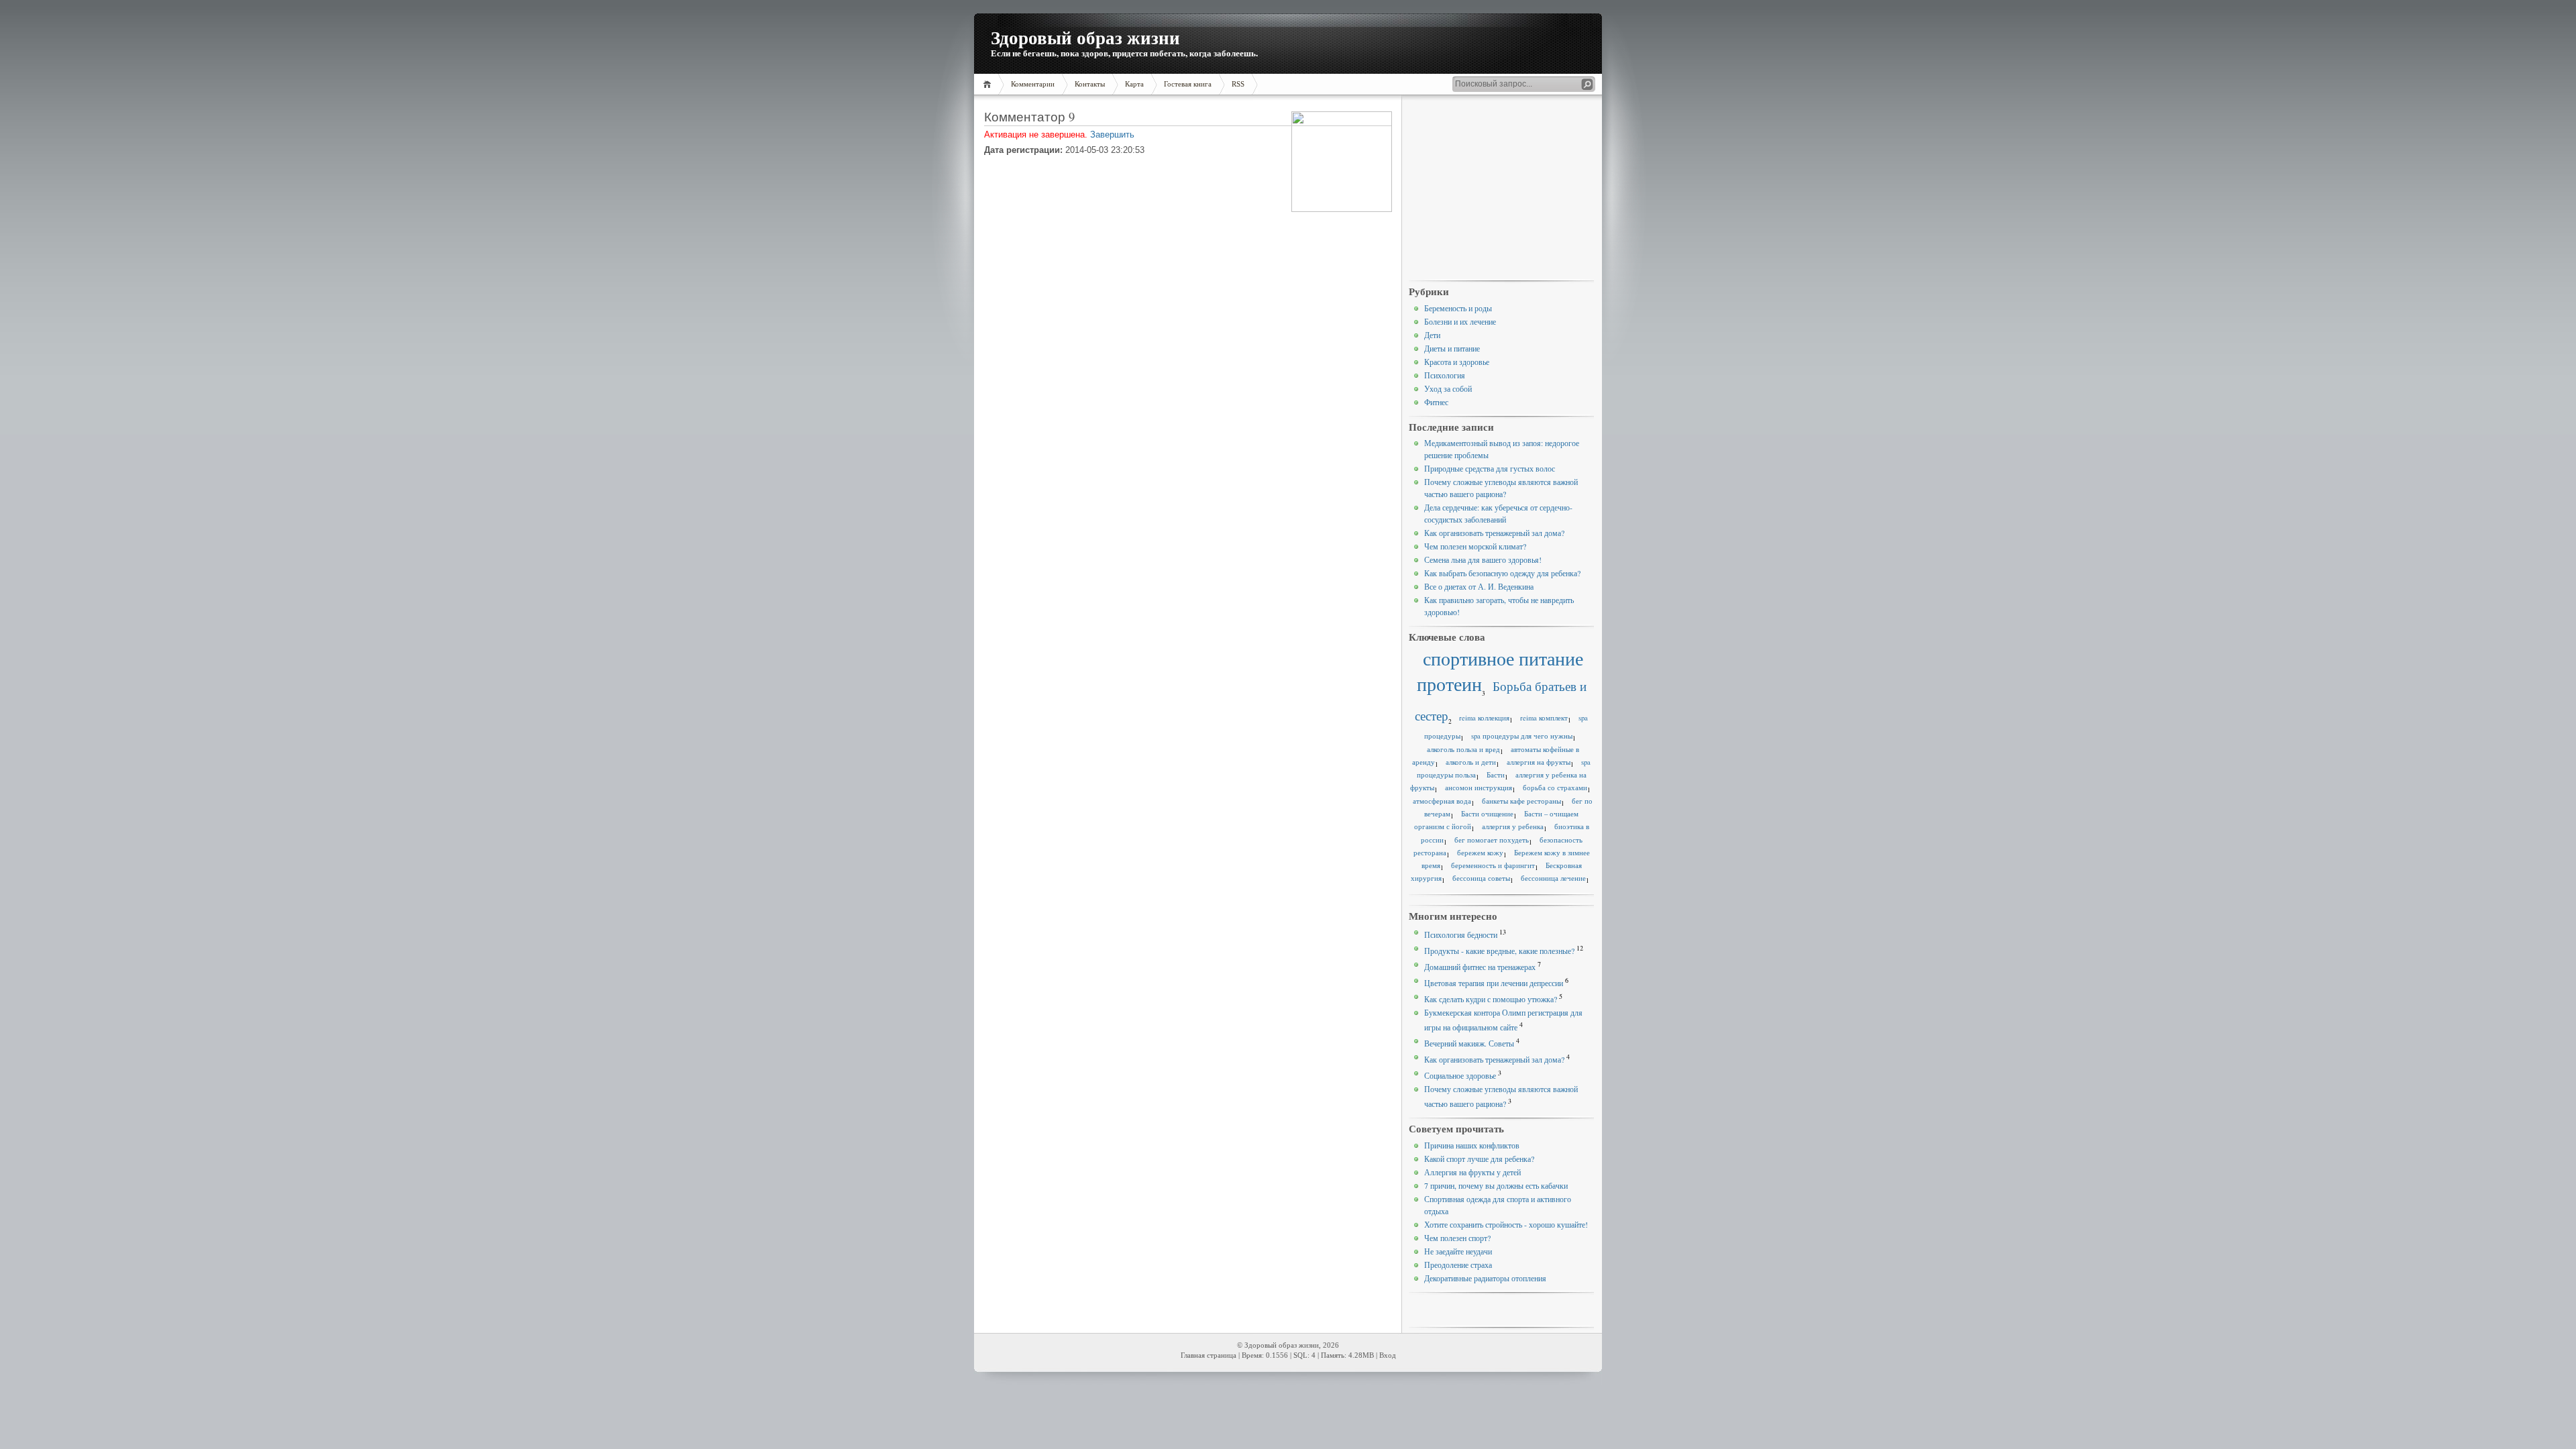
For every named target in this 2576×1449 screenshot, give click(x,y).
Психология (1445, 375)
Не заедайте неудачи (1458, 1251)
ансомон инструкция (1479, 788)
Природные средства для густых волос (1490, 468)
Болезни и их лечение (1460, 321)
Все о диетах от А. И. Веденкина (1479, 586)
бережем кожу (1480, 853)
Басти (1496, 775)
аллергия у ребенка (1513, 826)
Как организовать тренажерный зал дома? (1494, 533)
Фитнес (1436, 402)
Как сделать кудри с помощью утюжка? (1491, 999)
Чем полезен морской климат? (1475, 546)
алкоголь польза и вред (1463, 749)
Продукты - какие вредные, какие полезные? (1499, 951)
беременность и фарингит (1493, 865)
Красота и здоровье (1457, 362)
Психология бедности (1461, 934)
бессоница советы (1481, 878)
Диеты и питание (1452, 348)
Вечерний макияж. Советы (1469, 1043)
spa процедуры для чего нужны (1522, 736)
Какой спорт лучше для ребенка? (1479, 1159)
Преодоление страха (1458, 1265)
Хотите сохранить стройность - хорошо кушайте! (1506, 1224)
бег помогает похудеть (1492, 840)
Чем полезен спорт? (1457, 1238)
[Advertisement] (1501, 189)
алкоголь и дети (1471, 762)
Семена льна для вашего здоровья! (1483, 559)
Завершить (1112, 135)
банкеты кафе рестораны (1521, 801)
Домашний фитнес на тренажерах (1480, 967)
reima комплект (1544, 718)
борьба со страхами (1555, 788)
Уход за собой (1448, 388)
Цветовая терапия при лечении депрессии (1494, 983)
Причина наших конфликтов (1472, 1145)
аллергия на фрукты (1539, 762)
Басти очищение (1487, 814)
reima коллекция (1484, 718)
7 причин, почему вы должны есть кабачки (1496, 1185)
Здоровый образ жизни (1085, 37)
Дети (1432, 335)
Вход (1388, 1355)
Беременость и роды (1458, 308)
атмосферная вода (1442, 801)
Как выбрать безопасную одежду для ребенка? (1502, 573)
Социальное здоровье (1460, 1075)
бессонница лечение (1553, 878)
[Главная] (989, 84)
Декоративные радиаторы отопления (1485, 1278)
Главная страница (1209, 1355)
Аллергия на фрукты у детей (1472, 1172)
